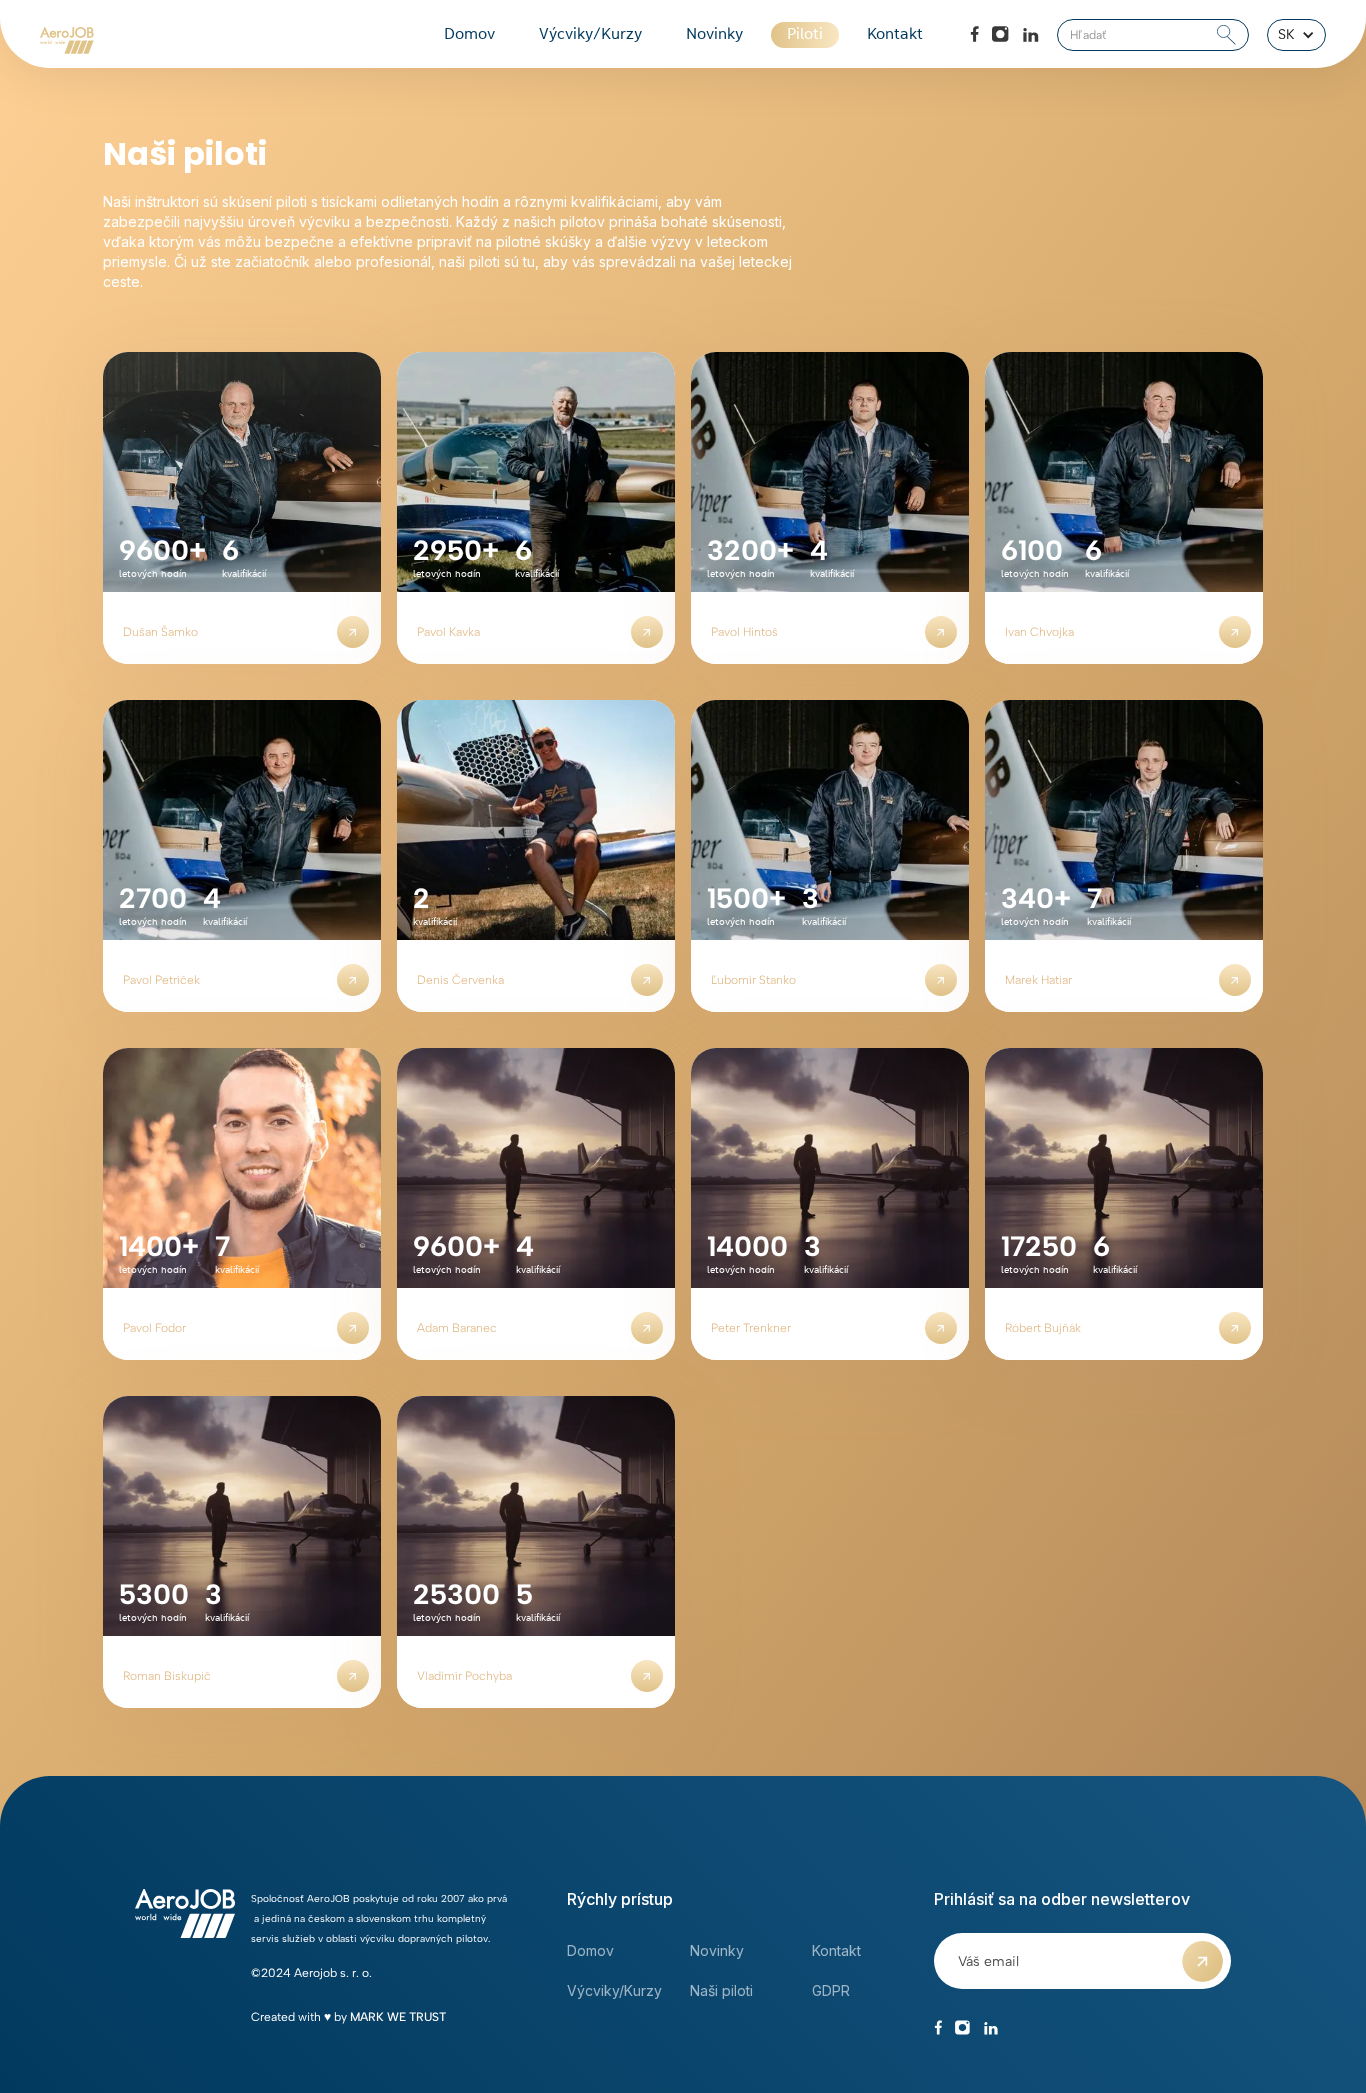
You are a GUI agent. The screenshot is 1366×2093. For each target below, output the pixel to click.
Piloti (805, 35)
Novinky (714, 35)
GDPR (831, 1990)
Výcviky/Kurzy (590, 35)
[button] (1296, 35)
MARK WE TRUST (398, 2017)
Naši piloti (721, 1990)
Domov (469, 35)
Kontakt (895, 35)
